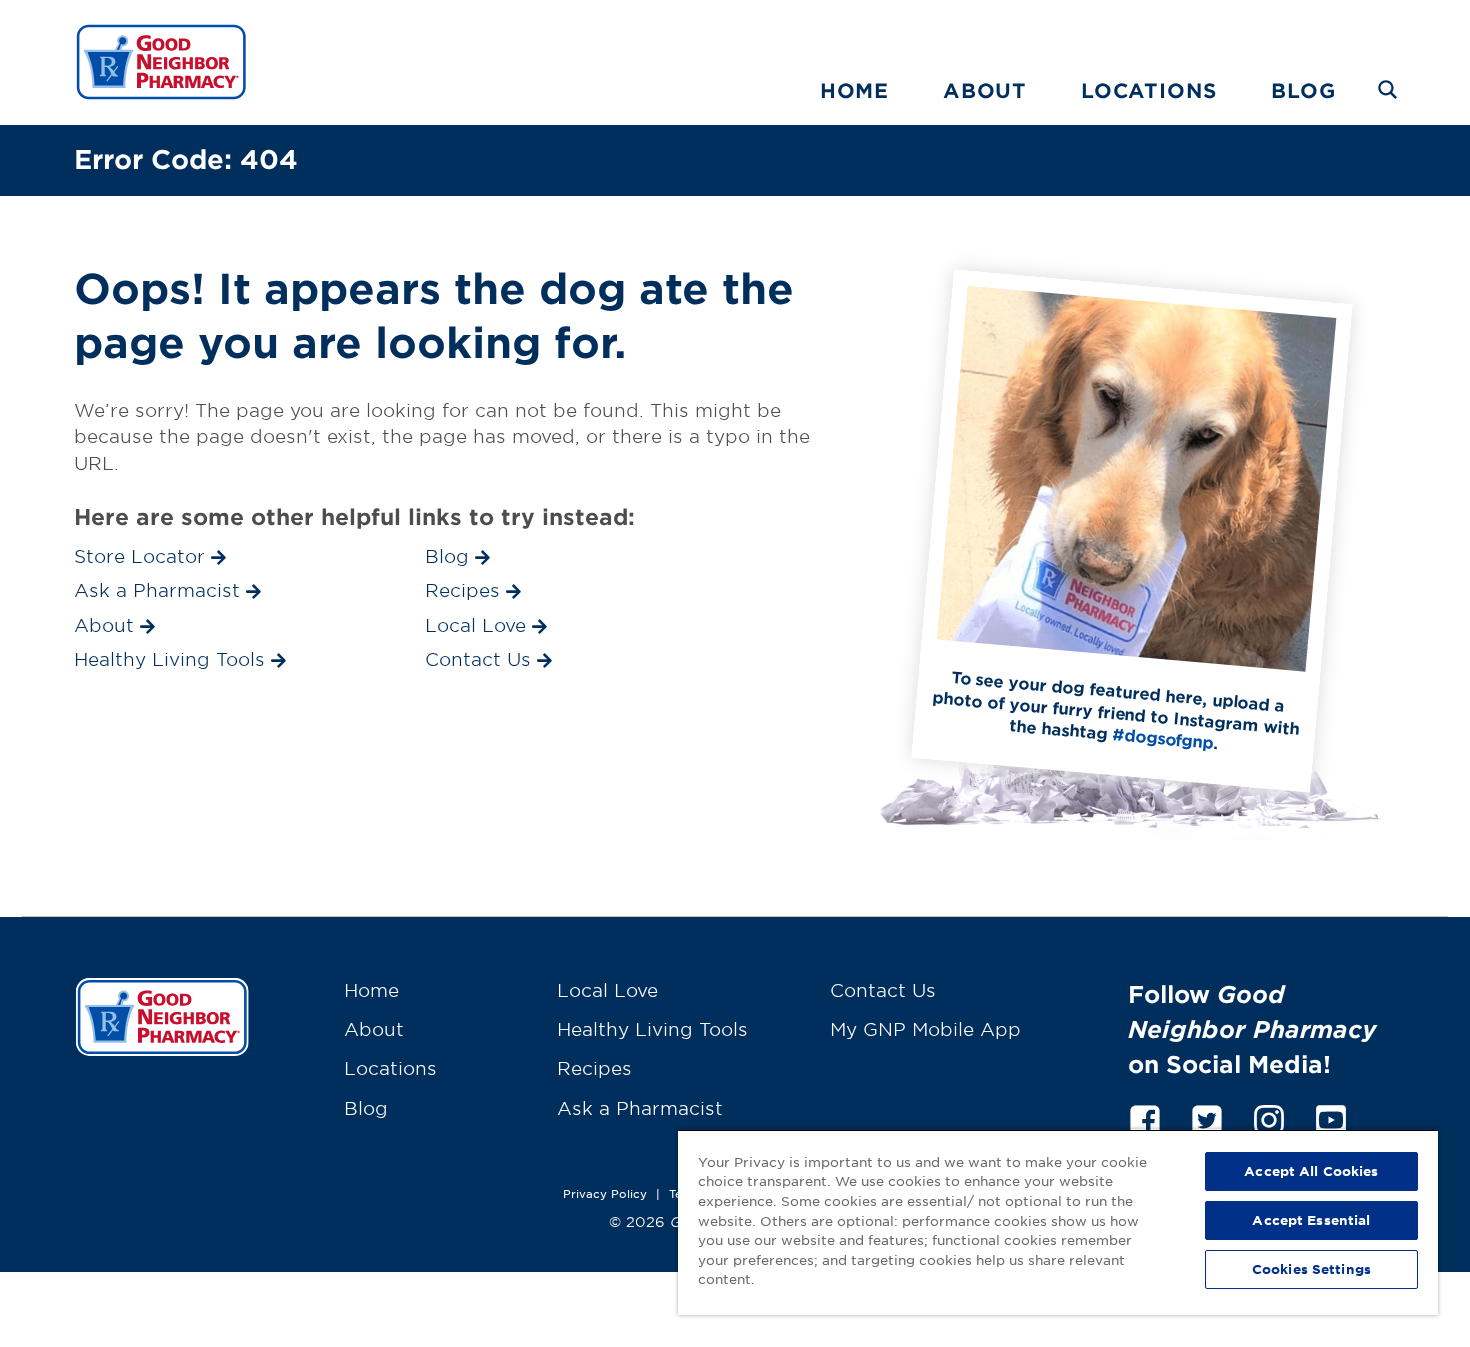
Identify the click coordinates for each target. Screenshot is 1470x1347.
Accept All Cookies (1311, 1171)
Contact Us (883, 990)
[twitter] (1207, 1116)
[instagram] (1269, 1116)
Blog (1303, 90)
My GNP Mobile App (925, 1029)
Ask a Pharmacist (640, 1108)
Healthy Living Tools (652, 1029)
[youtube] (1331, 1116)
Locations (1149, 90)
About (985, 90)
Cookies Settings (1311, 1269)
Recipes (594, 1068)
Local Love (607, 990)
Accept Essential (1311, 1220)
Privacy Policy (605, 1193)
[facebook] (1145, 1116)
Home (854, 90)
